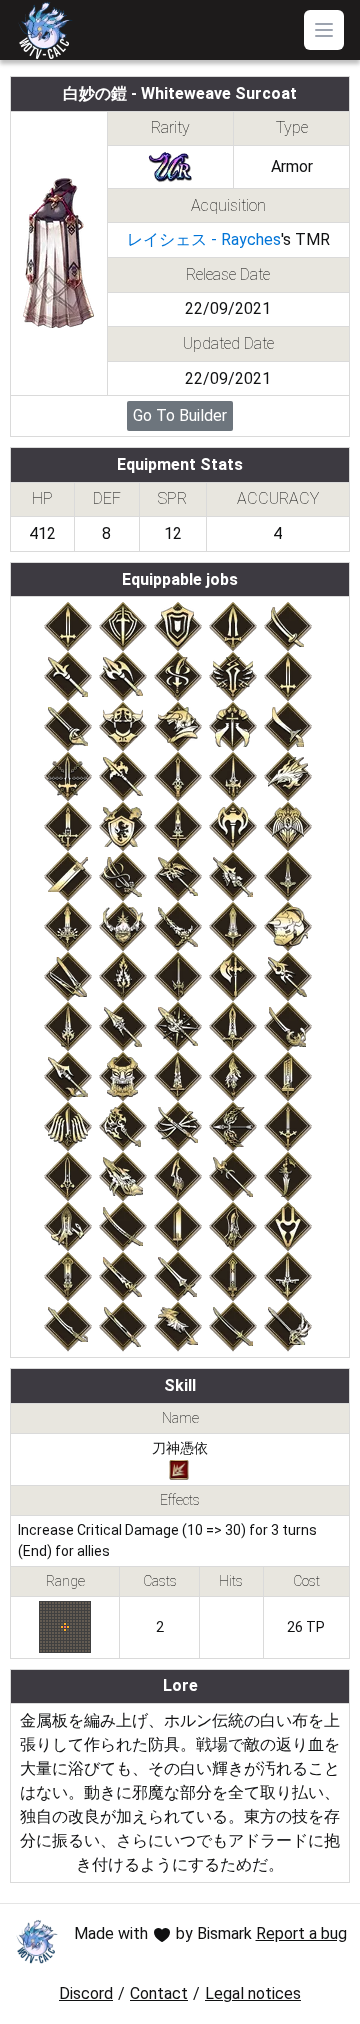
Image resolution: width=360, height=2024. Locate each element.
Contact (159, 1993)
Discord (86, 1993)
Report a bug (301, 1933)
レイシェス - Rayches (204, 239)
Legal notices (253, 1993)
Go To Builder (180, 415)
